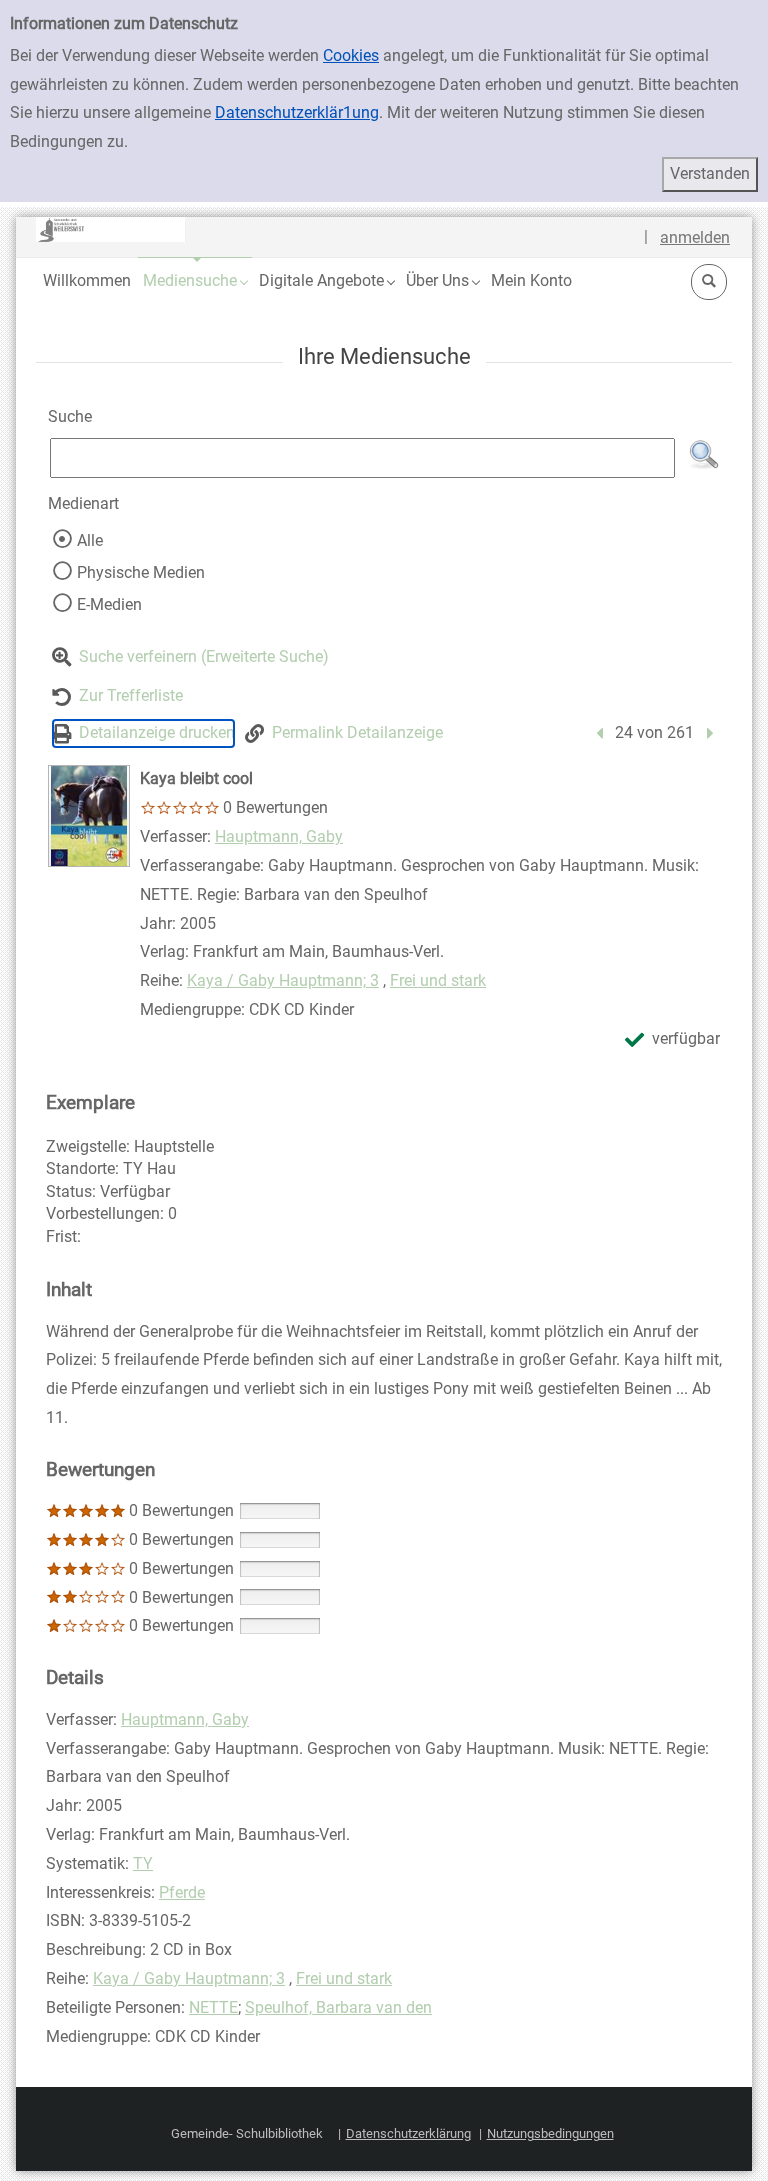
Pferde (182, 1892)
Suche (70, 416)
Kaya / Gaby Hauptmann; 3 (283, 980)
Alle (90, 540)
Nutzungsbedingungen (550, 2133)
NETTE (213, 2007)
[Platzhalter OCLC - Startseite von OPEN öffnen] (111, 229)
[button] (195, 280)
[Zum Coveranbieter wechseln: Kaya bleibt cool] (89, 816)
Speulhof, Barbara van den (338, 2007)
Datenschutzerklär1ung (297, 112)
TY (143, 1863)
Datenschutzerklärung (408, 2133)
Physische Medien (141, 572)
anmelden (695, 237)
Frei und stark (438, 980)
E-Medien (109, 604)
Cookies (351, 55)
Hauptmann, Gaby (279, 836)
